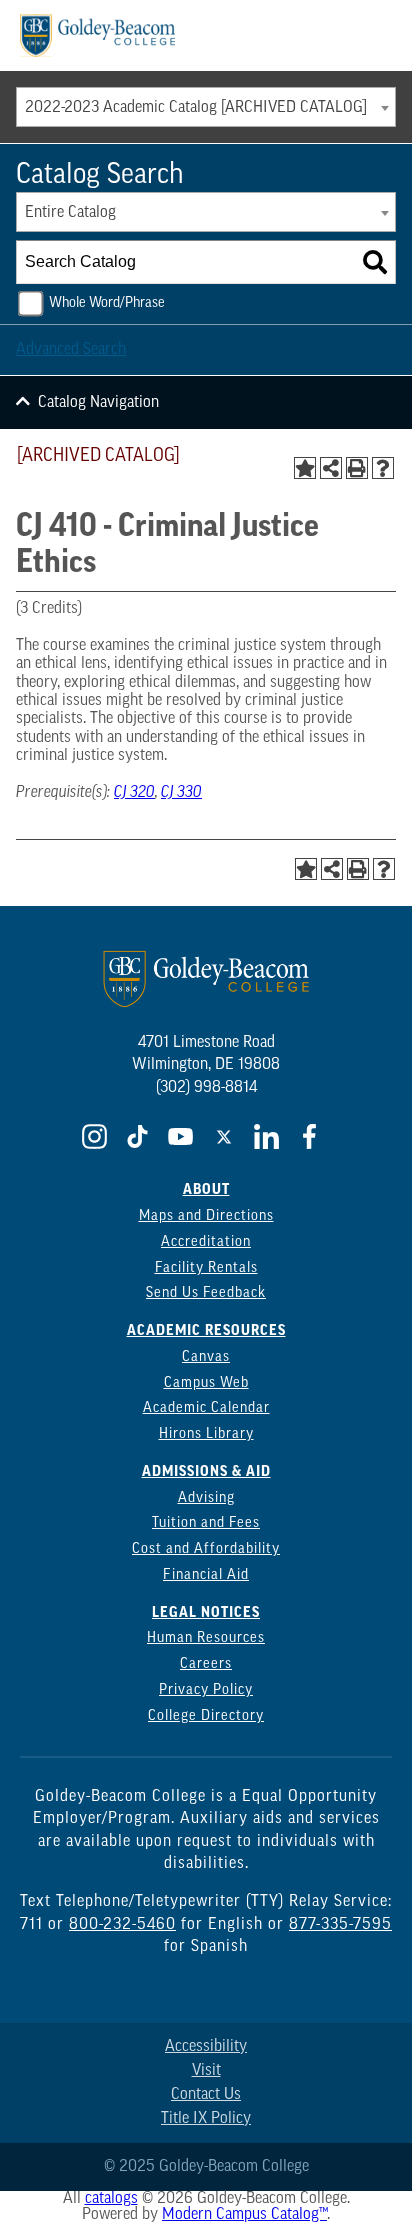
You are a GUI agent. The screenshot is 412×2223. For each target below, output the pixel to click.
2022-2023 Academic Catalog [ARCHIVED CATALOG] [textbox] (196, 108)
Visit (206, 2071)
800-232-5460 (122, 1925)
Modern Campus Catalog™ (244, 2215)
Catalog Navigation (98, 403)
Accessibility (206, 2047)
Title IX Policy (206, 2119)
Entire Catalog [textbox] (70, 213)
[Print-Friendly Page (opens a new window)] (357, 468)
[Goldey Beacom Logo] (97, 35)
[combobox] (206, 107)
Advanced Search (71, 350)
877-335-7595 (340, 1925)
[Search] (375, 262)
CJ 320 (134, 793)
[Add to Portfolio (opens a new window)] (305, 468)
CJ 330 (181, 793)
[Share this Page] (331, 468)
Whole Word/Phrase (107, 303)
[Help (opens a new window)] (383, 468)
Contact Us (206, 2095)
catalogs (111, 2199)
